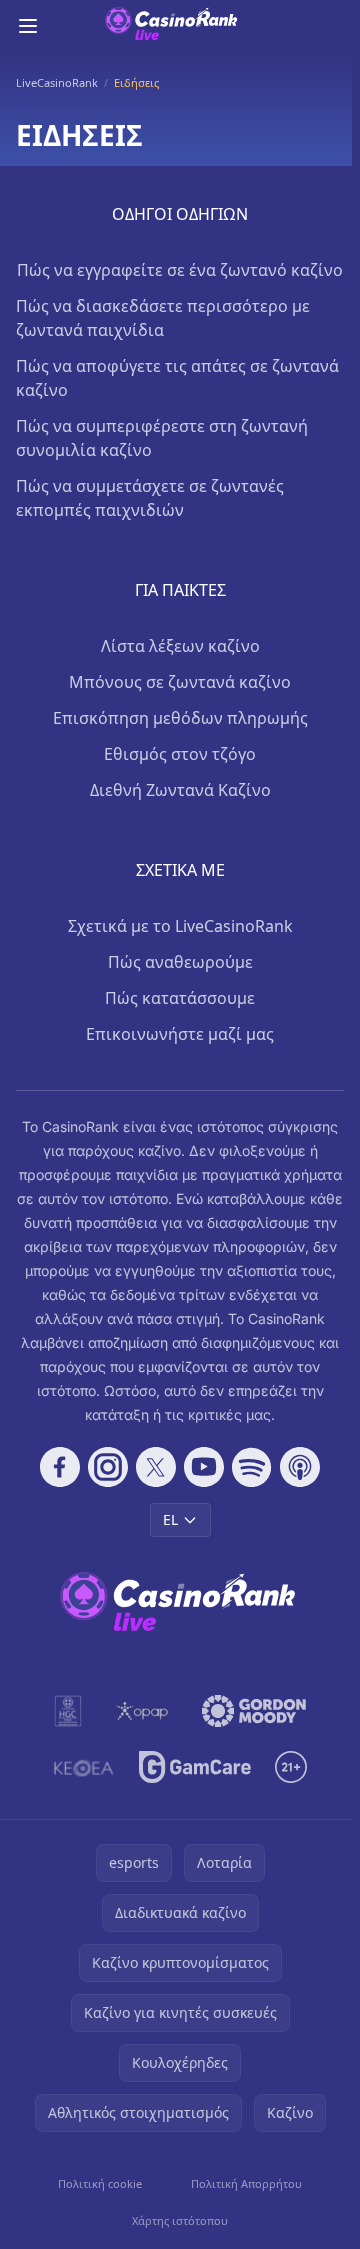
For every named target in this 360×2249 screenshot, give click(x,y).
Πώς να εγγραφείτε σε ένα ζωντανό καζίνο (180, 270)
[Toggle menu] (28, 26)
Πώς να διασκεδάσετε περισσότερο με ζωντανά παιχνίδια (163, 318)
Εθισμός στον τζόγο (180, 754)
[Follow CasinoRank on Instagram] (108, 1467)
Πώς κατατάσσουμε (180, 998)
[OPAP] (141, 1711)
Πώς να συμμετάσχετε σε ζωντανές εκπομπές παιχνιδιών (150, 498)
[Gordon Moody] (254, 1711)
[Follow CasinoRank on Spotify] (252, 1467)
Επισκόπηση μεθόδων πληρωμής (180, 718)
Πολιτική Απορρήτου (246, 2183)
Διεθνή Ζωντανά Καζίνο (180, 790)
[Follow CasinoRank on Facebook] (60, 1467)
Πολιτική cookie (100, 2183)
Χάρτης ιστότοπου (180, 2220)
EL (170, 1519)
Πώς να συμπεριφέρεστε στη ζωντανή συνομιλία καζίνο (162, 438)
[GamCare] (194, 1767)
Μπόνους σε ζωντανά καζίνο (180, 682)
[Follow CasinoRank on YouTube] (204, 1467)
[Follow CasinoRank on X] (156, 1467)
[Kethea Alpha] (84, 1767)
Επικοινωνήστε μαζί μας (180, 1034)
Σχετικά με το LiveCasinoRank (180, 926)
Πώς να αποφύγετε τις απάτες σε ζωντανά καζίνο (177, 378)
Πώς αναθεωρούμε (180, 962)
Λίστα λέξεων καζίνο (180, 646)
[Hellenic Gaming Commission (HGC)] (68, 1711)
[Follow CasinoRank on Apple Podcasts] (300, 1467)
